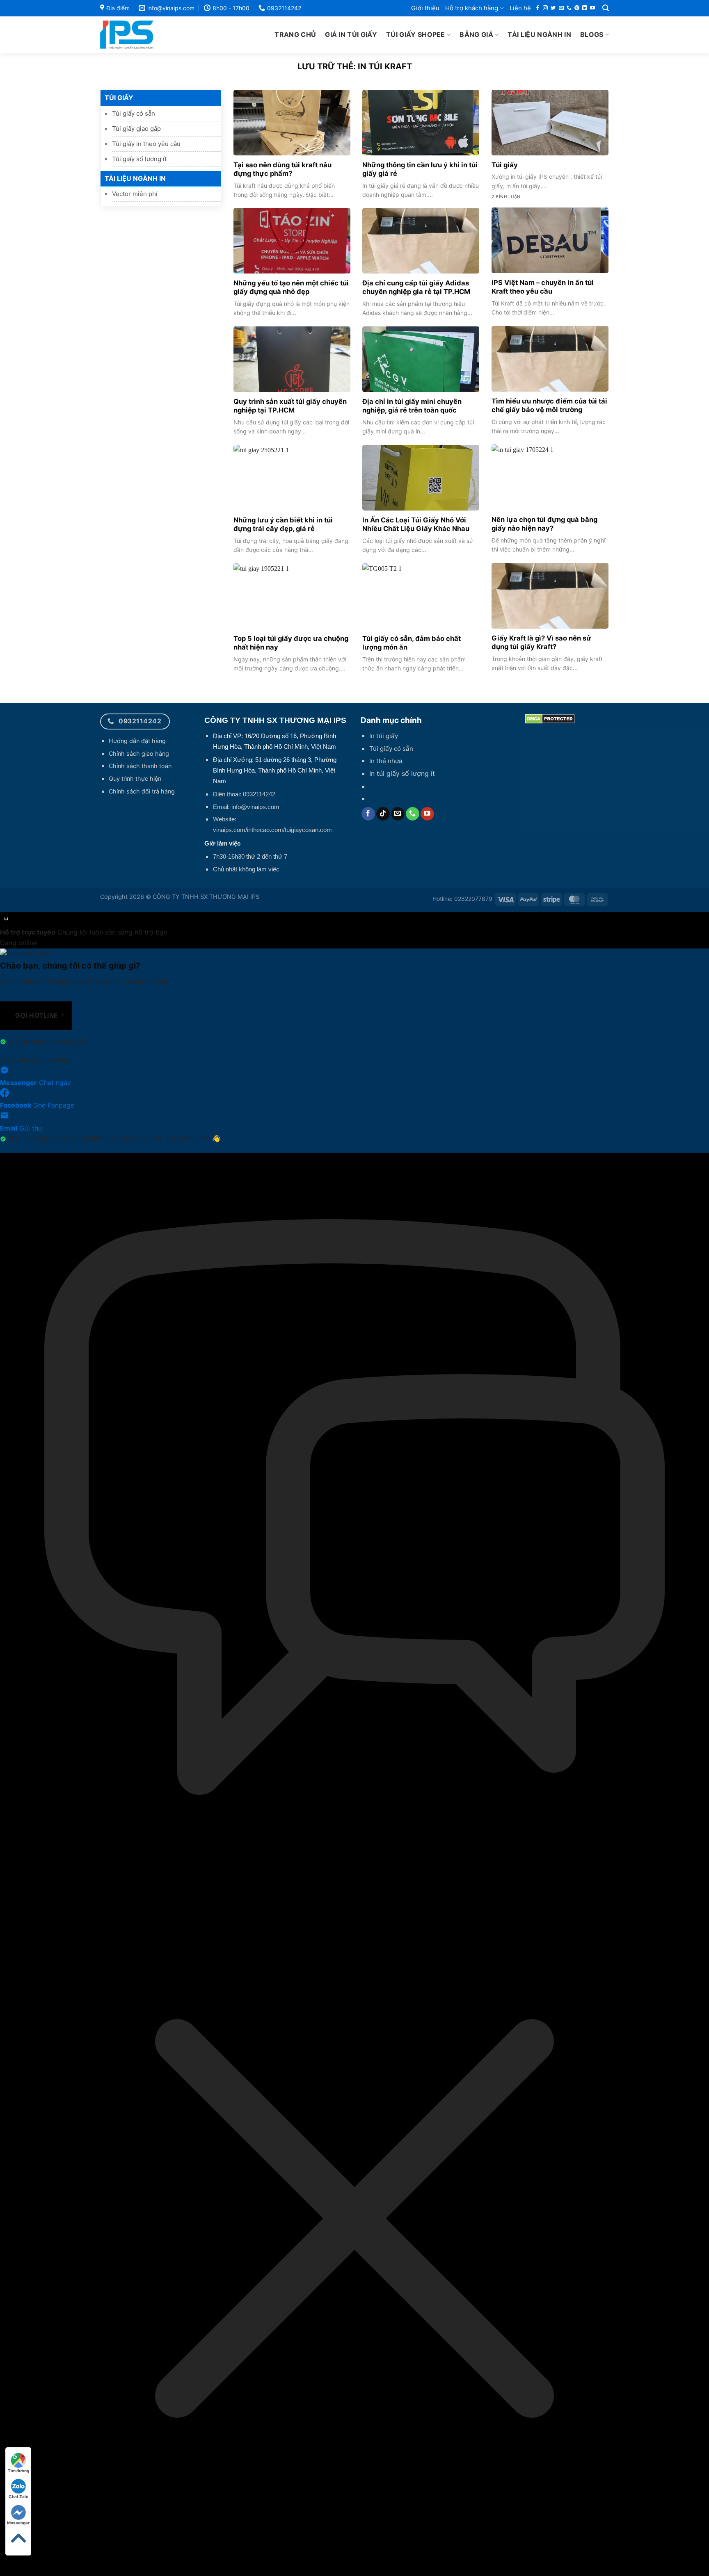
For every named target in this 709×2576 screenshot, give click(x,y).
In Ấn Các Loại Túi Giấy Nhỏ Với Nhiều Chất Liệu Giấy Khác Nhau (416, 524)
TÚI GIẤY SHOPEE (416, 34)
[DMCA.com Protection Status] (550, 718)
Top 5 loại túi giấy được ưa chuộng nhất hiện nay (291, 643)
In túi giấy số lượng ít (402, 773)
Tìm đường (18, 2471)
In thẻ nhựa (386, 761)
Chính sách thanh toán (140, 766)
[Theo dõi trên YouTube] (592, 8)
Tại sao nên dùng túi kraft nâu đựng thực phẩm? (282, 169)
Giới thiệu (425, 8)
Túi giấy (505, 165)
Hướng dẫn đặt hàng (137, 741)
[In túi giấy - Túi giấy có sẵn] (145, 35)
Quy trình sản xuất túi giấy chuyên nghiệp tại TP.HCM (290, 406)
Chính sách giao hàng (139, 753)
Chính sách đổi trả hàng (142, 791)
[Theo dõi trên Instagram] (545, 8)
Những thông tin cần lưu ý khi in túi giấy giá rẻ (420, 169)
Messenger (18, 2523)
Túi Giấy (119, 98)
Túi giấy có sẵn (134, 113)
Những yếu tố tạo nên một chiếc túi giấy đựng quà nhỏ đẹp (291, 287)
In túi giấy (384, 736)
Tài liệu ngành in (539, 34)
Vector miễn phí (135, 194)
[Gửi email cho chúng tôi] (561, 8)
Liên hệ (520, 8)
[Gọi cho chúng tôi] (569, 8)
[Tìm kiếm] (606, 8)
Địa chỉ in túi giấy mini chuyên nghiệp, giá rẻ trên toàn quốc (412, 406)
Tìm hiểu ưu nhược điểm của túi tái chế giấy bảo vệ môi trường (549, 406)
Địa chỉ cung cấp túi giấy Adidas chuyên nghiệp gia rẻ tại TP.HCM (416, 287)
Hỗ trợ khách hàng (472, 8)
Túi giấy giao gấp (136, 129)
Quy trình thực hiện (135, 778)
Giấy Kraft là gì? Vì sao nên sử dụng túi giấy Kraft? (541, 643)
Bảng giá (476, 34)
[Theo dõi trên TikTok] (383, 814)
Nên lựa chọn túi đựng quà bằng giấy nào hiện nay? (544, 524)
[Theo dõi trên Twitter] (553, 8)
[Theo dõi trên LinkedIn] (585, 8)
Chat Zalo (18, 2496)
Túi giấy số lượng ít (139, 159)
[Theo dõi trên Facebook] (537, 8)
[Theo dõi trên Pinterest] (577, 8)
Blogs (592, 34)
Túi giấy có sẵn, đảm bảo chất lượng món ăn (412, 643)
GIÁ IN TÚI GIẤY (351, 34)
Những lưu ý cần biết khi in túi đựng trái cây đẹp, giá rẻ (283, 524)
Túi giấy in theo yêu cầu (146, 144)
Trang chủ (295, 34)
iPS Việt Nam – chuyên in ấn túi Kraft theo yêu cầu (543, 287)
